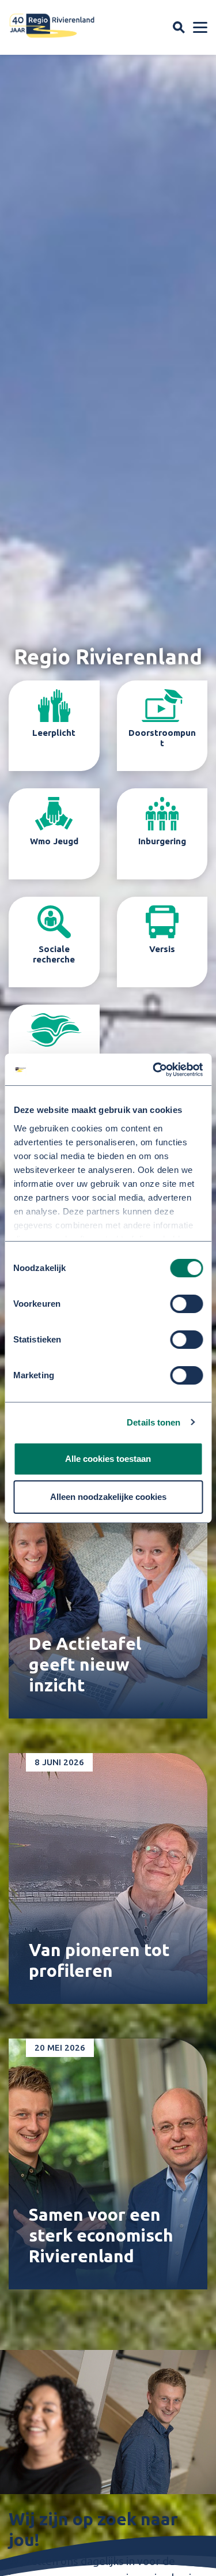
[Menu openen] (200, 28)
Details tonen (154, 1422)
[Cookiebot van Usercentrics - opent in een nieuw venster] (154, 1070)
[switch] (186, 1304)
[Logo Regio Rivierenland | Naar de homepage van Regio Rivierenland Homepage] (52, 26)
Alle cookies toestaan (108, 1459)
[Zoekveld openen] (179, 27)
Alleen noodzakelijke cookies (108, 1497)
